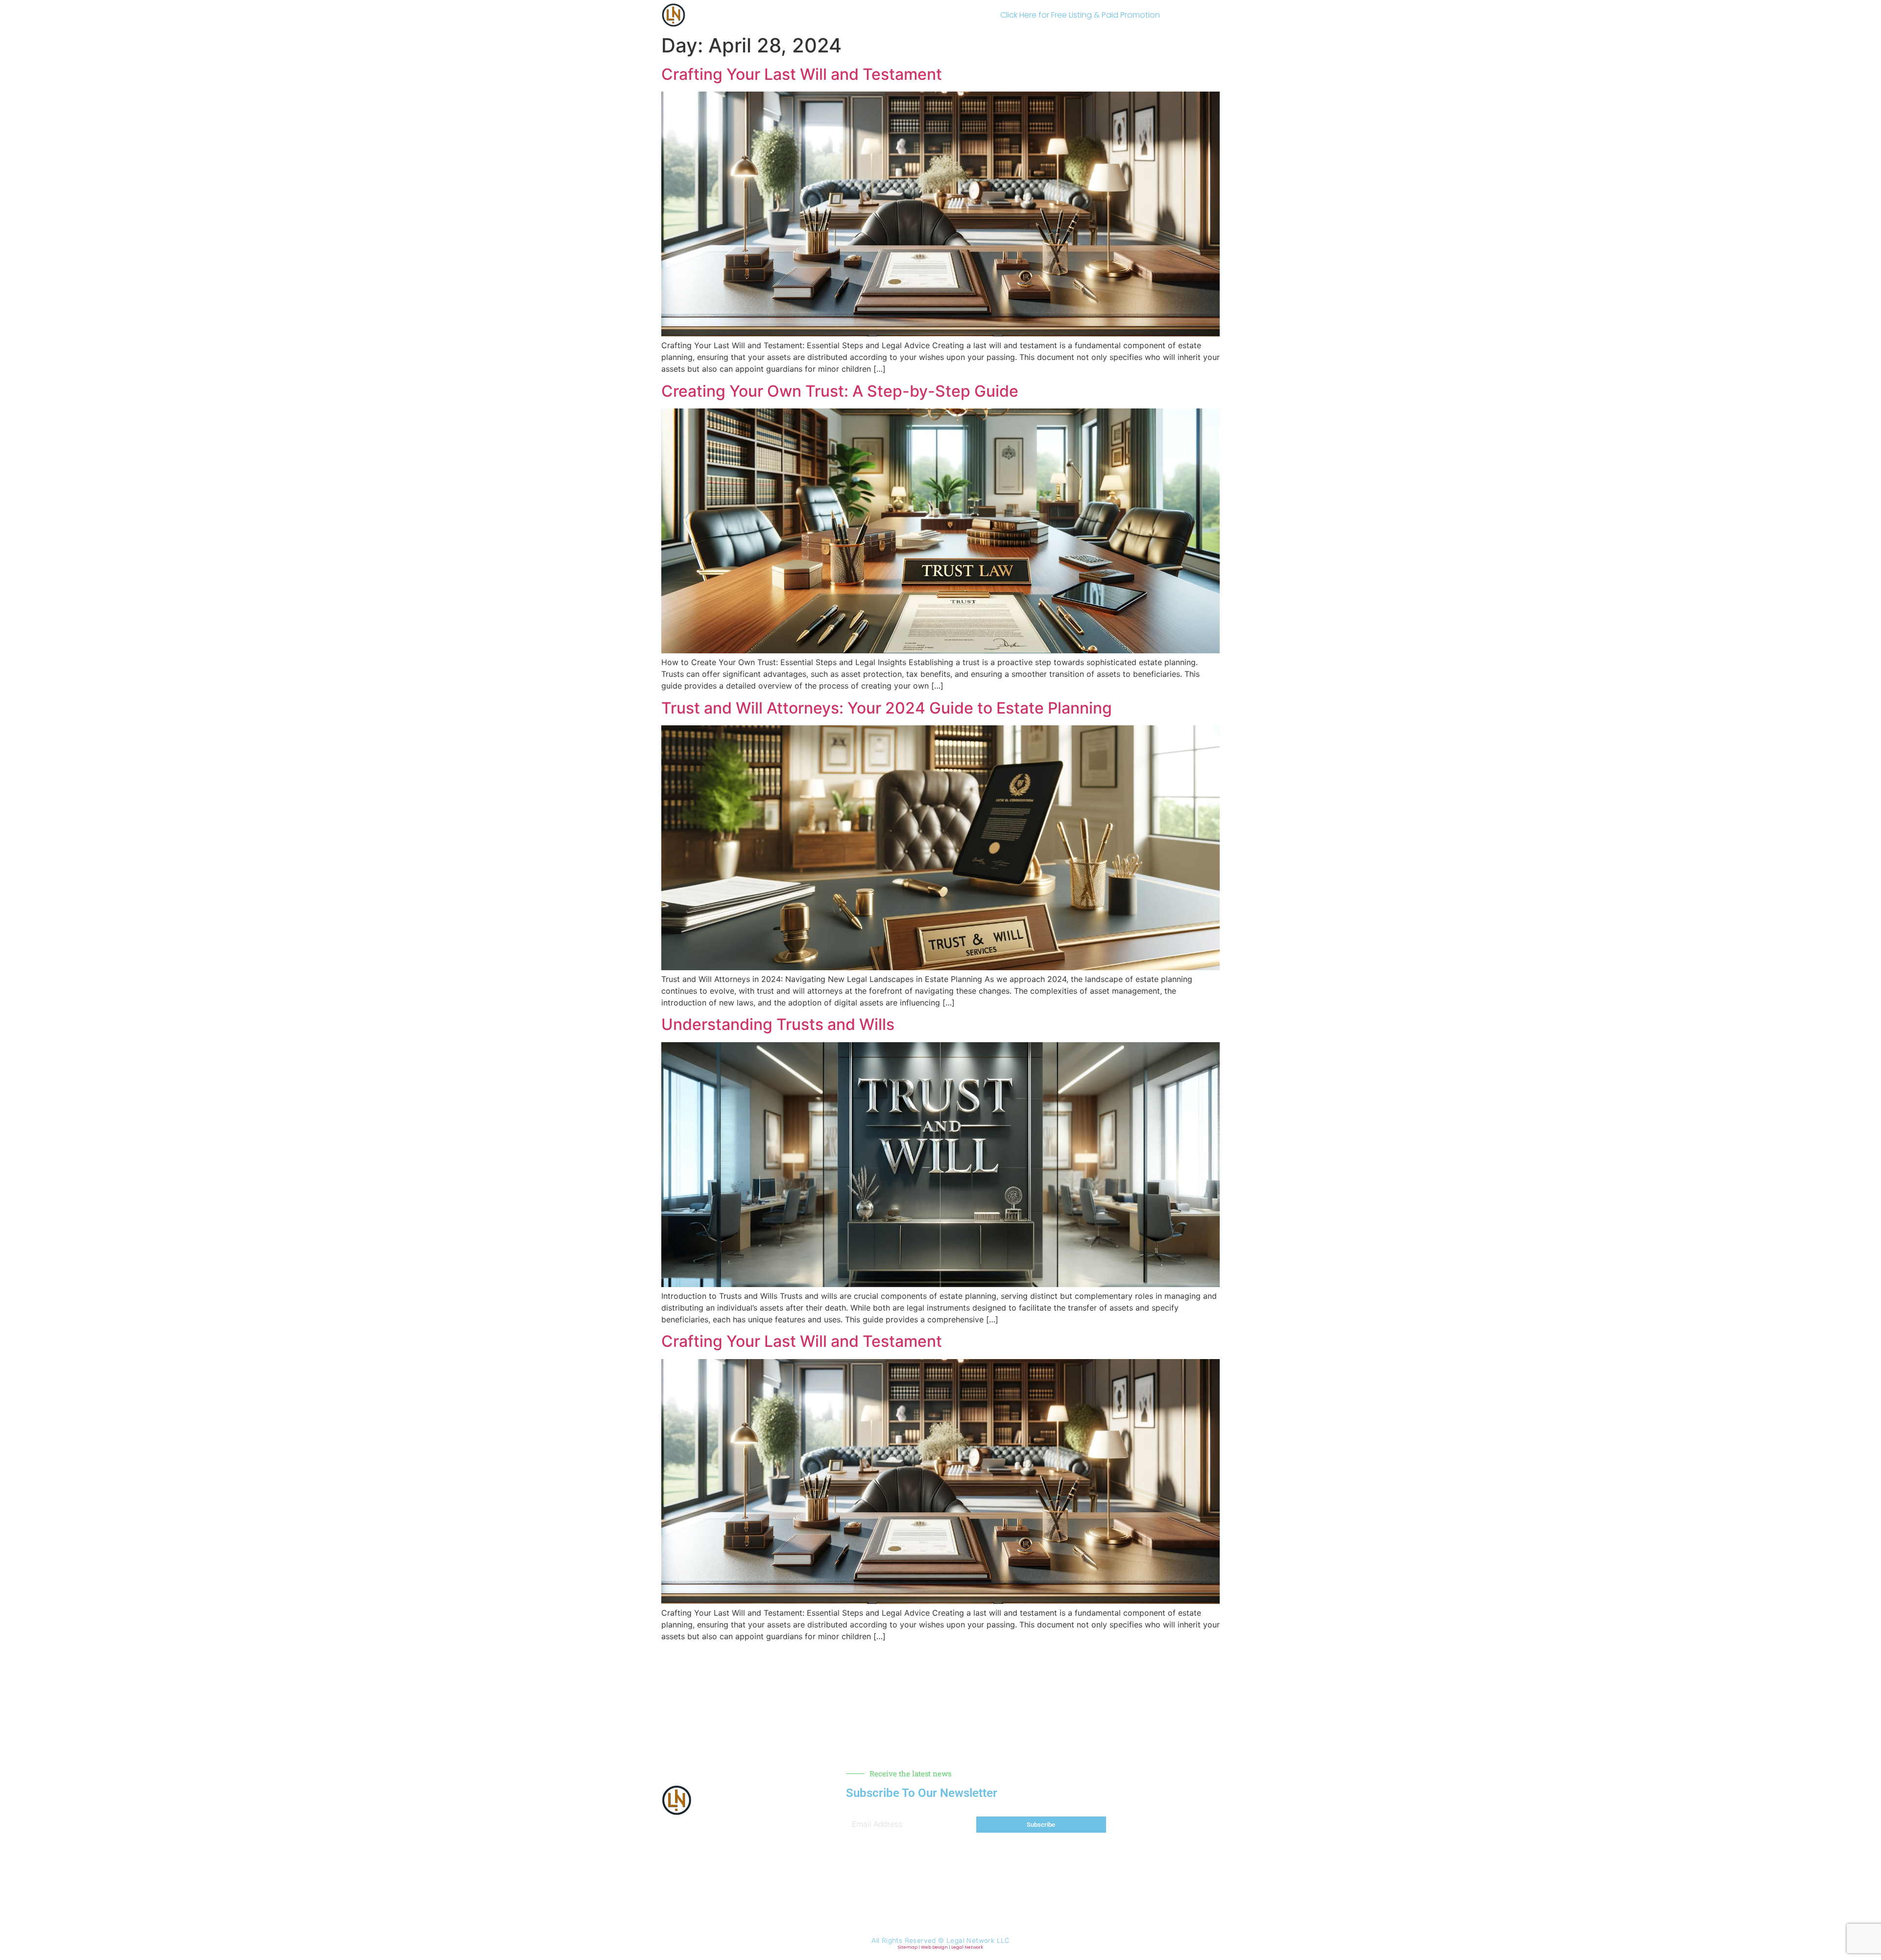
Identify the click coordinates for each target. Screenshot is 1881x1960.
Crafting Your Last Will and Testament (802, 74)
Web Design (934, 1947)
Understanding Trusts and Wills (778, 1024)
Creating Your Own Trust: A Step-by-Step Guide (840, 391)
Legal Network (967, 1947)
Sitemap (908, 1947)
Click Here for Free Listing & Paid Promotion (1080, 15)
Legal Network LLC (978, 1941)
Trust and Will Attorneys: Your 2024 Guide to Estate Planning (887, 708)
